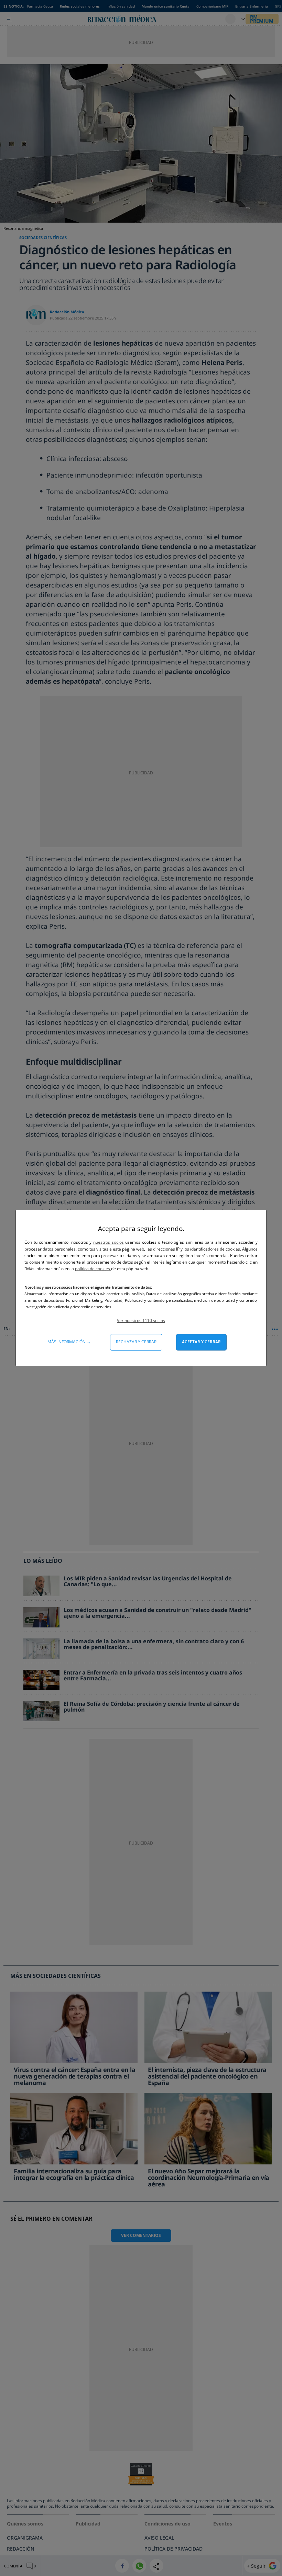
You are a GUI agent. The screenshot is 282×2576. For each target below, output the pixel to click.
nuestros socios (109, 1242)
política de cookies (93, 1269)
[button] (141, 1320)
